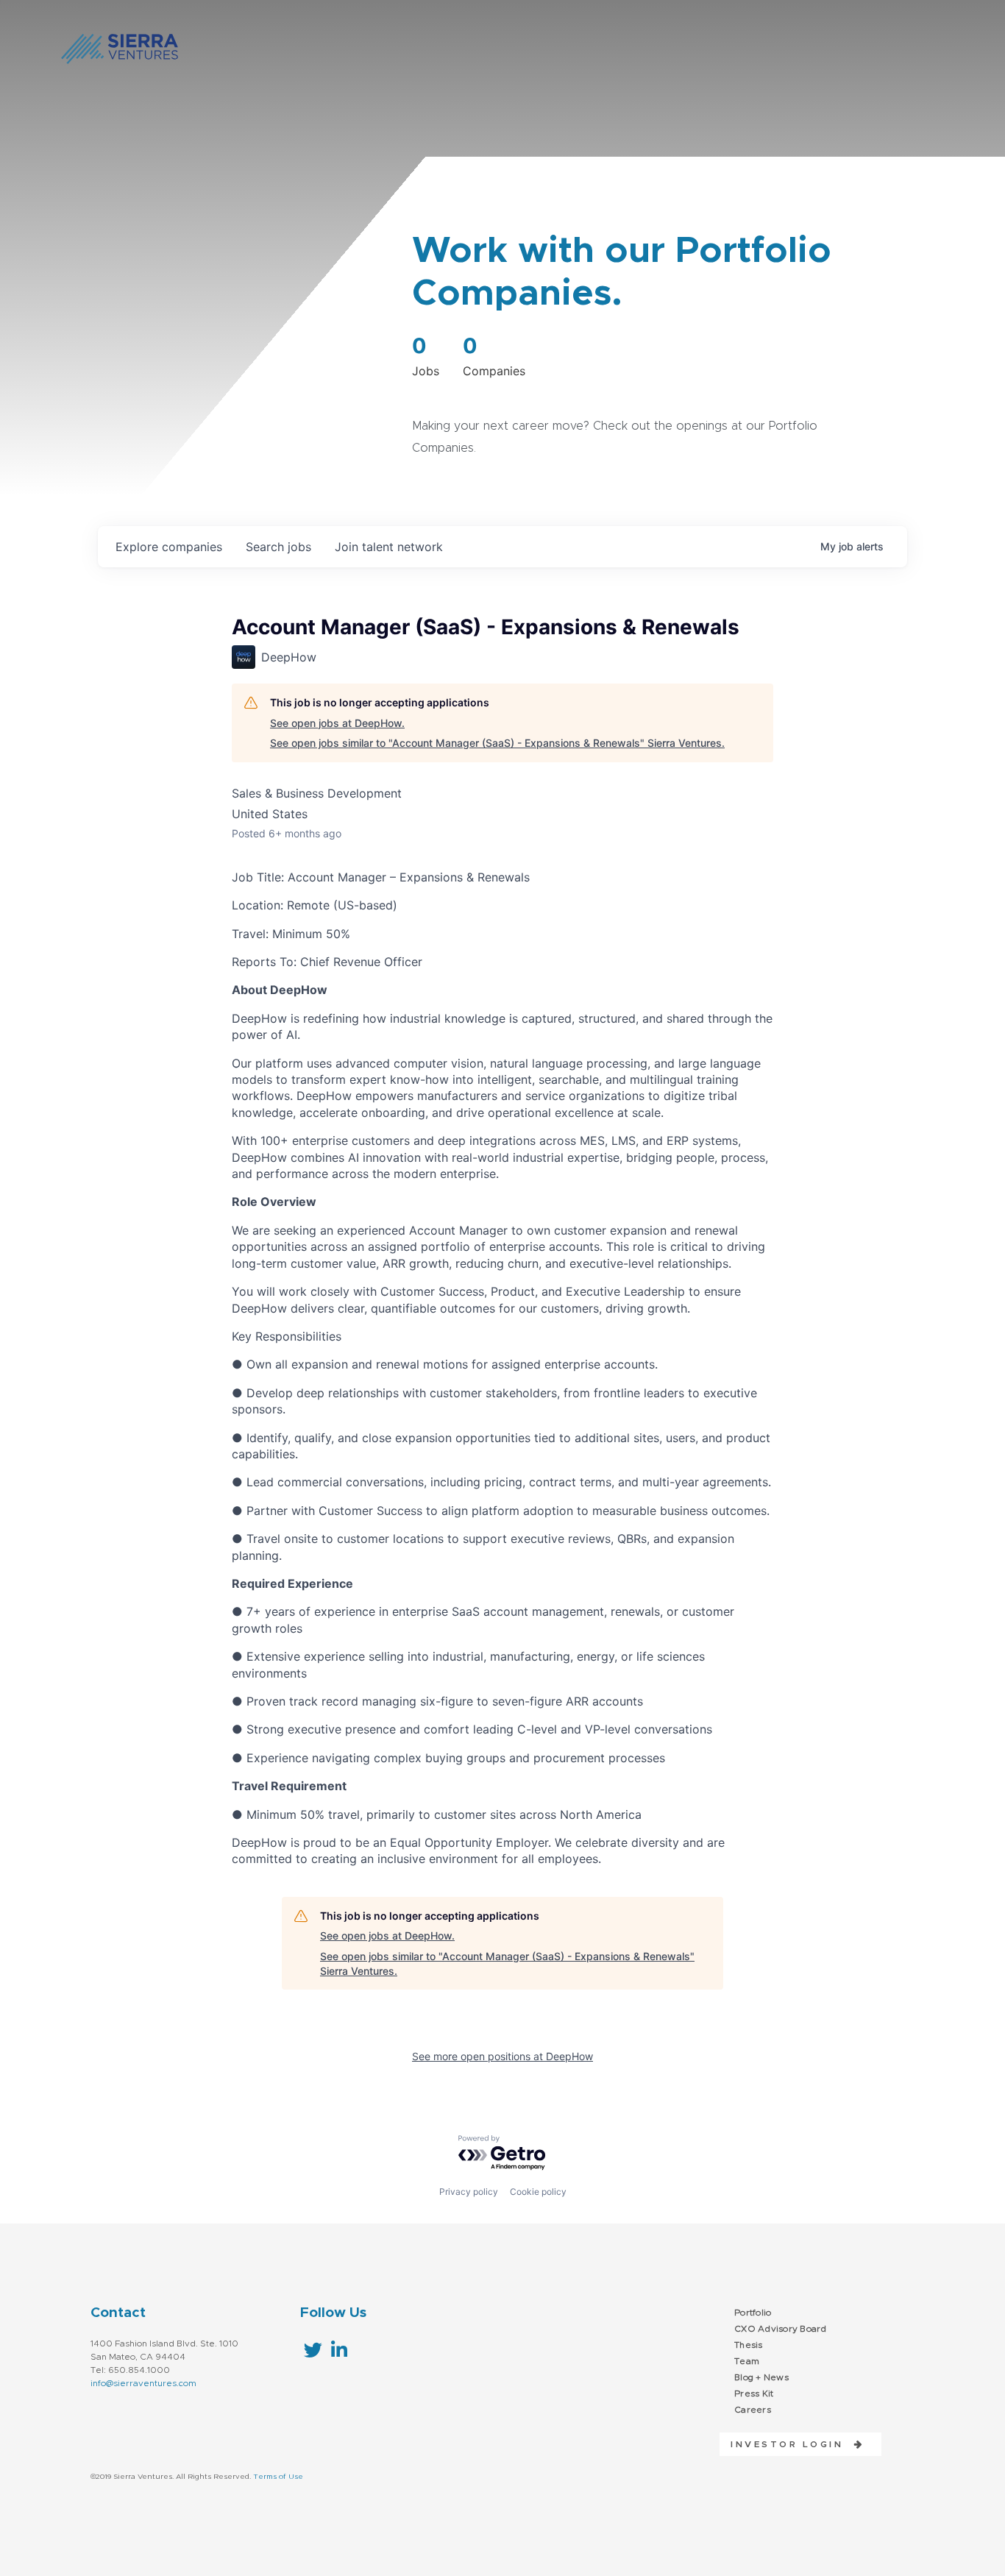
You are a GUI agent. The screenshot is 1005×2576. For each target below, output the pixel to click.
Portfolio (753, 2313)
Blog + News (761, 2377)
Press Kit (754, 2394)
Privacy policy (469, 2192)
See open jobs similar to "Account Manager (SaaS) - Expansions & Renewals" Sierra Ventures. (497, 743)
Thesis (749, 2345)
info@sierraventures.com (143, 2383)
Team (747, 2361)
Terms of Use (278, 2477)
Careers (753, 2410)
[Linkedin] (339, 2350)
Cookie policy (538, 2192)
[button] (792, 2444)
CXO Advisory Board (781, 2329)
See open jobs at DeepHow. (337, 723)
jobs (278, 547)
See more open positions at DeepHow (502, 2056)
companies (169, 547)
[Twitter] (313, 2350)
